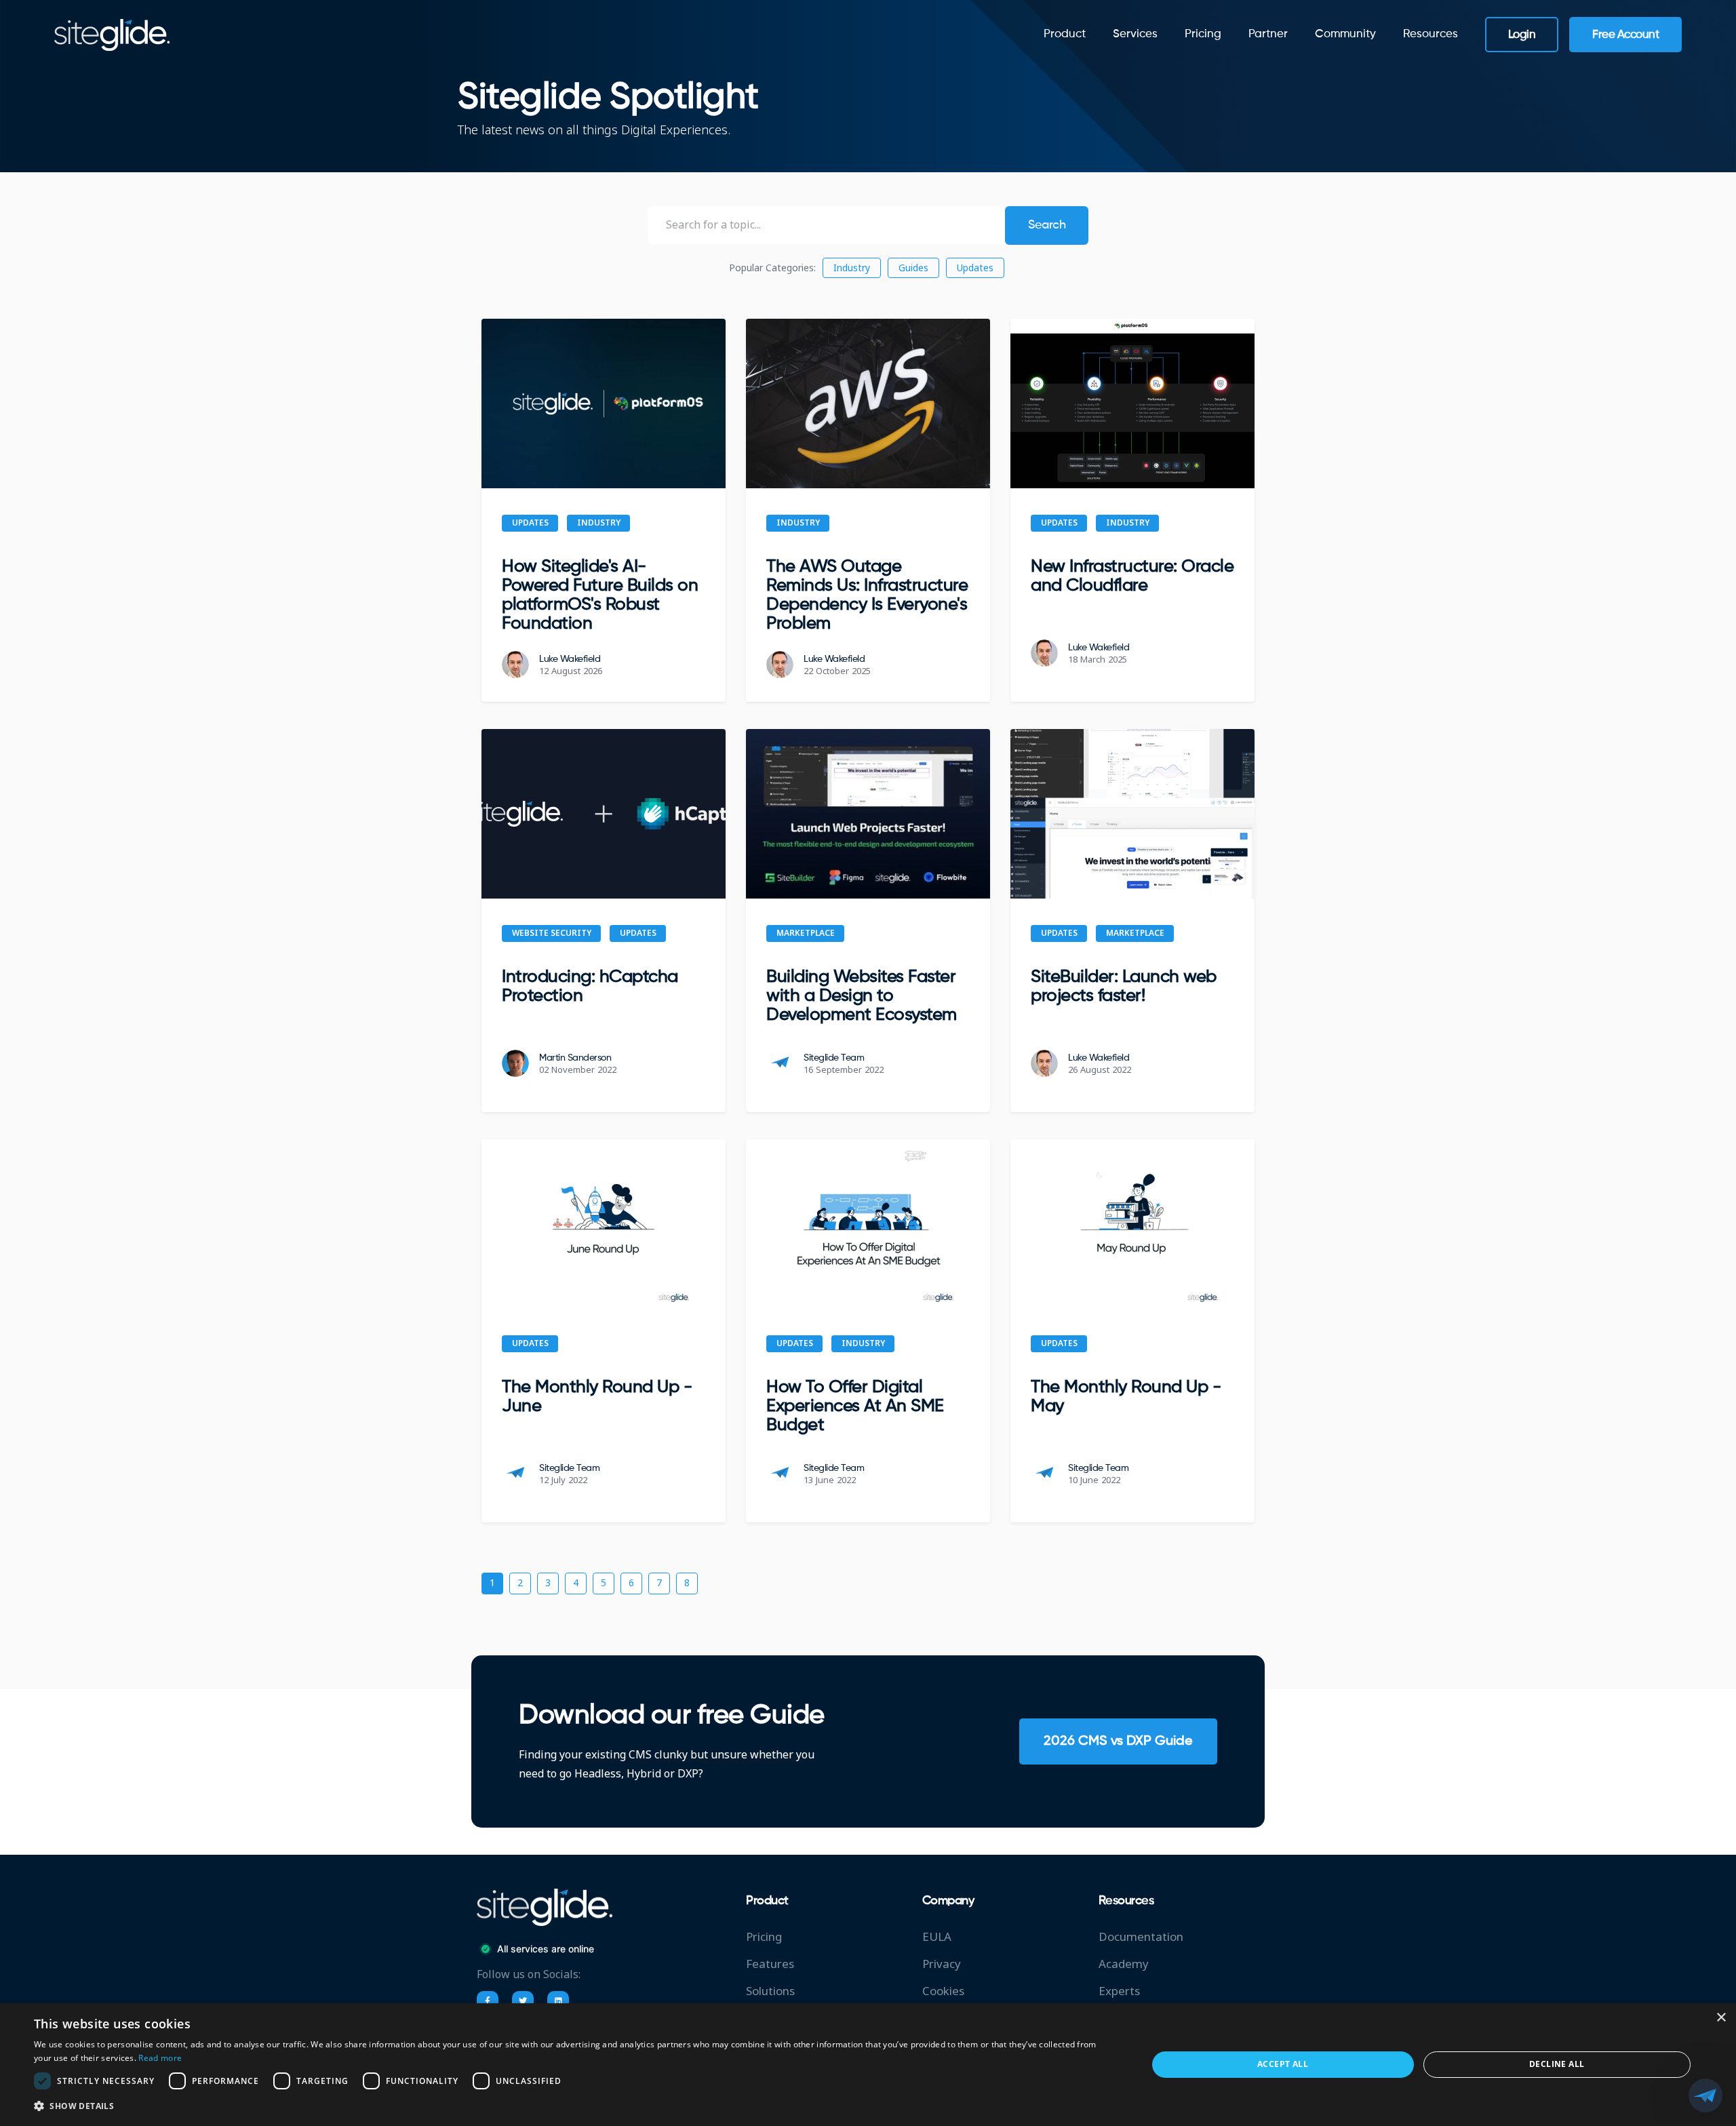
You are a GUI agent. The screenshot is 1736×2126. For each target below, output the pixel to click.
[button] (574, 2106)
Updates (975, 268)
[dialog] (868, 2065)
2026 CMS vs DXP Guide (1118, 1741)
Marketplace (806, 933)
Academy (1124, 1964)
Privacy (942, 1964)
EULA (937, 1937)
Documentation (1141, 1937)
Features (770, 1964)
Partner (1268, 34)
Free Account (1625, 35)
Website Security (552, 933)
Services (1135, 34)
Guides (913, 268)
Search (1047, 225)
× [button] (1721, 2018)
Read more (160, 2058)
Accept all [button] (1283, 2064)
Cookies (943, 1991)
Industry (852, 268)
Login (1522, 35)
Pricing (1203, 34)
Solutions (770, 1991)
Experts (1119, 1991)
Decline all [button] (1557, 2064)
